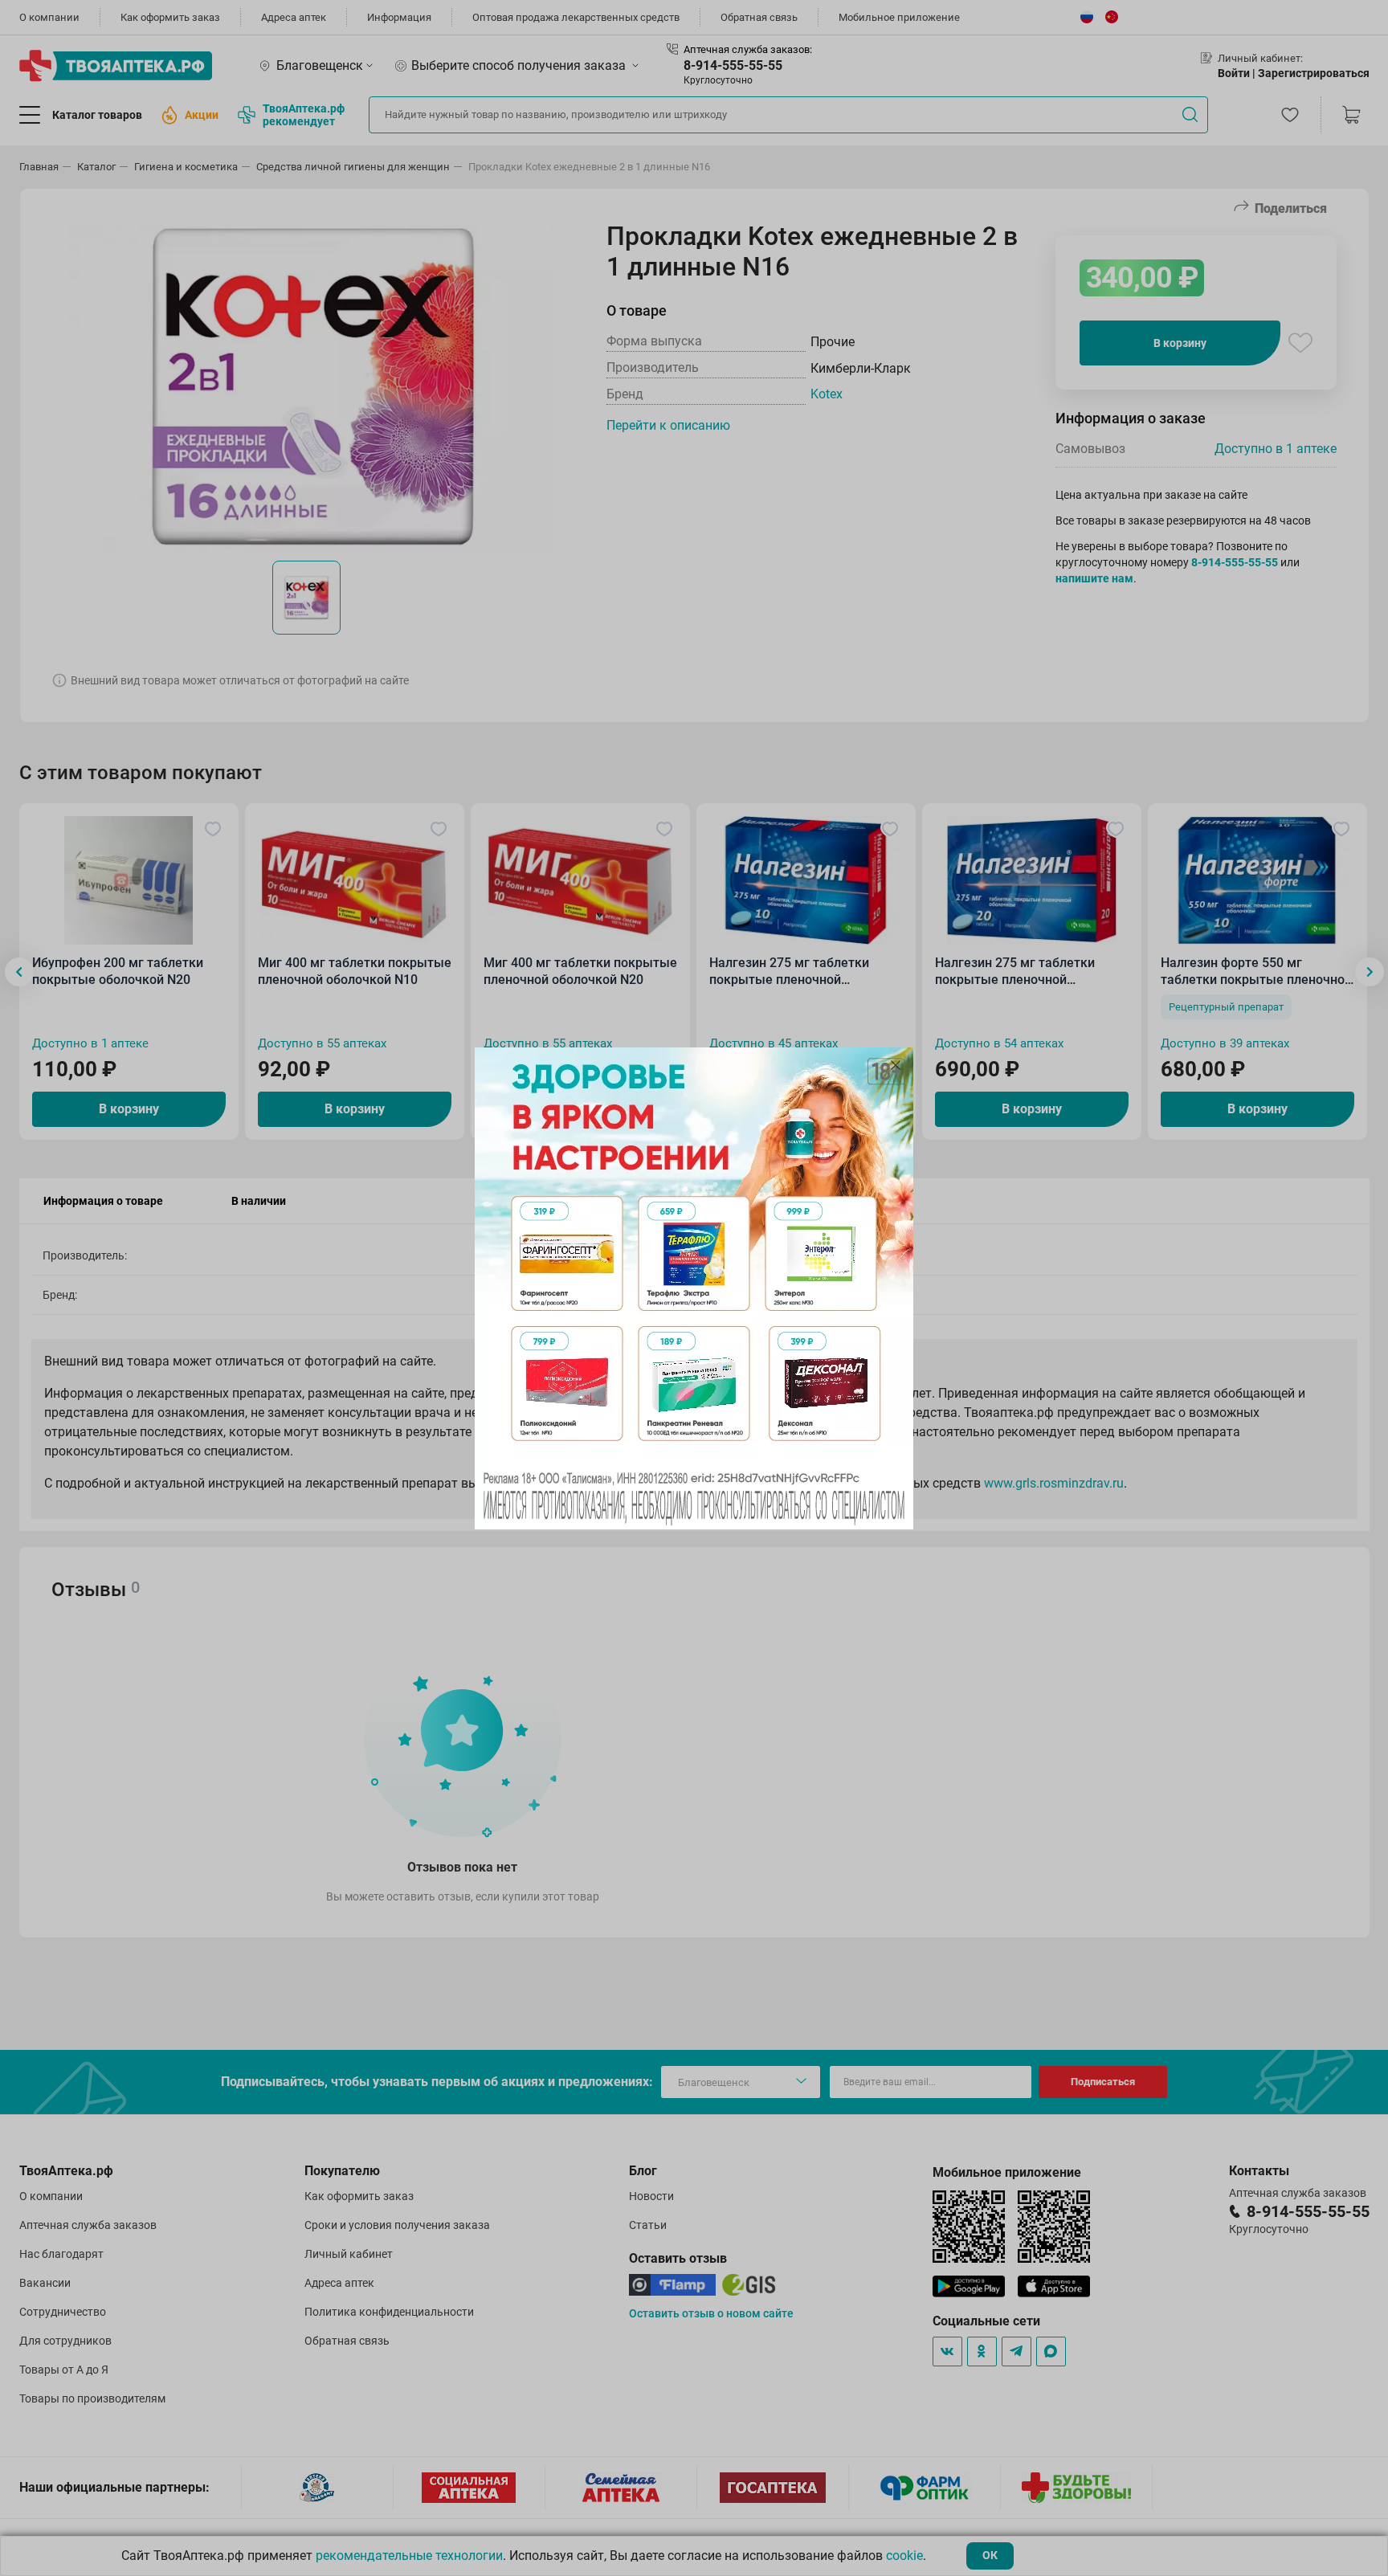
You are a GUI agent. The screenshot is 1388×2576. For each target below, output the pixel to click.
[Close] (896, 1065)
